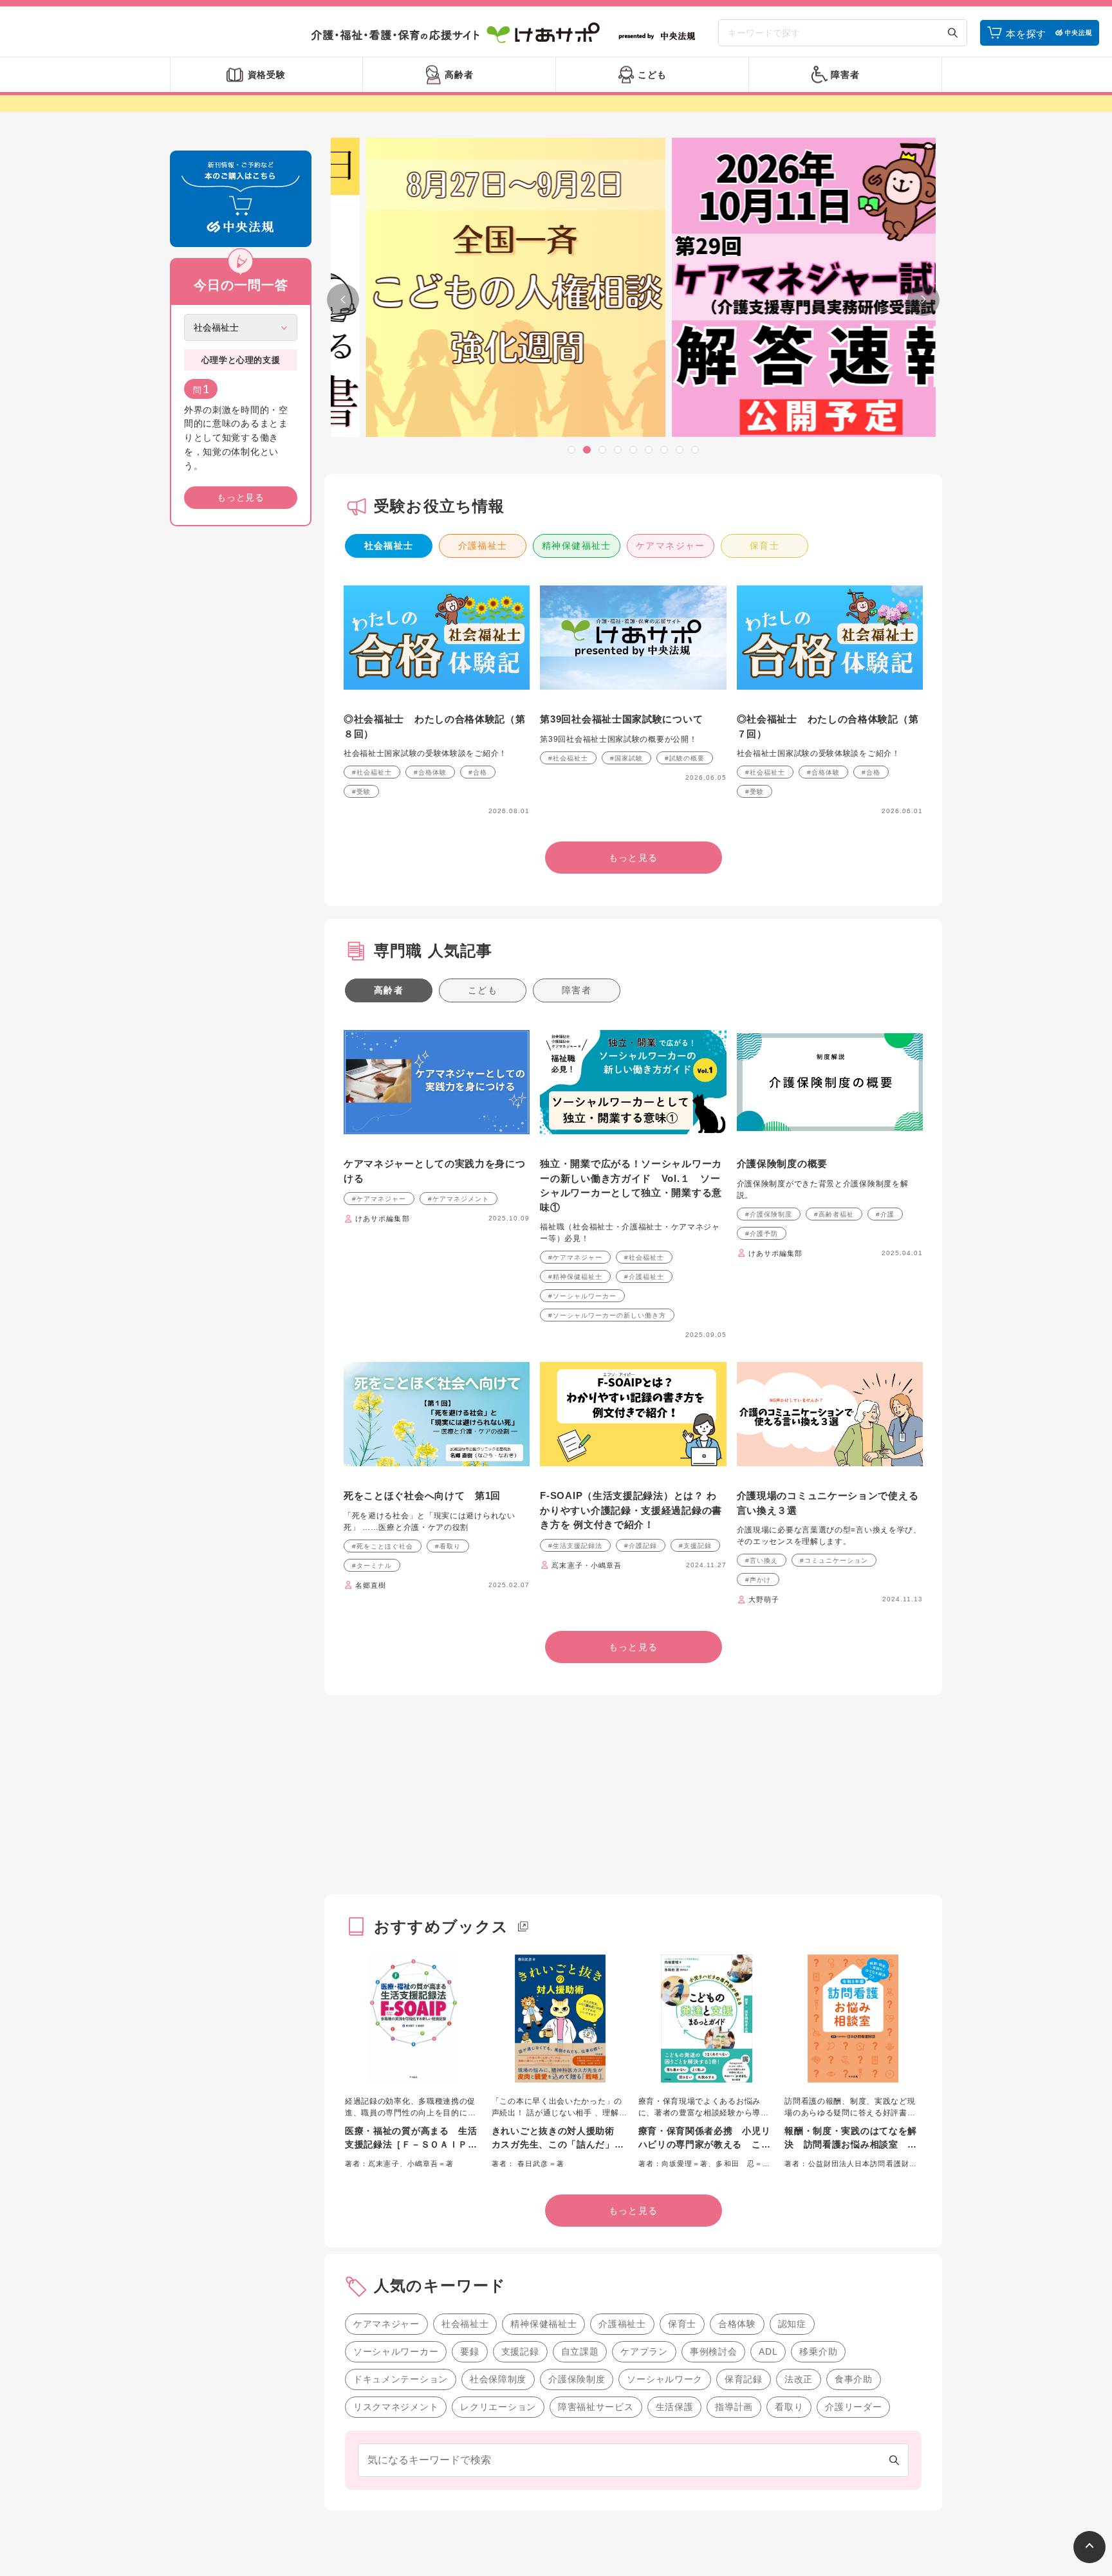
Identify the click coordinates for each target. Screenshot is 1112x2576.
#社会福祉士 (372, 772)
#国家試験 (626, 758)
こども (483, 990)
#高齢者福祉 (834, 1214)
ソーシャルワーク (665, 2379)
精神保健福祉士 (577, 546)
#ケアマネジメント (459, 1199)
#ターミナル (372, 1566)
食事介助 (854, 2379)
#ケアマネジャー (379, 1199)
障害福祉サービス (596, 2407)
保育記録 (744, 2379)
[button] (571, 450)
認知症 (792, 2324)
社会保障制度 (498, 2379)
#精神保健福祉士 (575, 1277)
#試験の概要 (685, 758)
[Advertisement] (241, 732)
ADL (768, 2351)
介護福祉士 (483, 546)
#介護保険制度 (769, 1214)
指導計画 (734, 2407)
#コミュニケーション (834, 1560)
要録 (469, 2351)
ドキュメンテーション (401, 2379)
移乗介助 (818, 2351)
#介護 (885, 1214)
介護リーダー (853, 2407)
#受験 (361, 792)
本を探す (1026, 34)
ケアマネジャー (671, 546)
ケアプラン (644, 2351)
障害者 (577, 990)
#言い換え (762, 1560)
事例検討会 (714, 2351)
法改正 (799, 2379)
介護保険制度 (577, 2379)
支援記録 (520, 2351)
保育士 (764, 546)
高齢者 (389, 990)
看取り (789, 2407)
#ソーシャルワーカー (582, 1296)
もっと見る (241, 497)
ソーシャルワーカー (396, 2351)
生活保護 (675, 2407)
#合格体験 (430, 772)
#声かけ (758, 1580)
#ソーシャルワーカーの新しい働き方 (607, 1315)
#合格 (478, 772)
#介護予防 (762, 1234)
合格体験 (737, 2324)
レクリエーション (498, 2407)
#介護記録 (641, 1546)
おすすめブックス (441, 1927)
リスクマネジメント (396, 2407)
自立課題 (580, 2351)
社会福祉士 (389, 546)
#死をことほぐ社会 (383, 1546)
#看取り (448, 1546)
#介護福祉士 (644, 1277)
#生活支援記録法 (575, 1546)
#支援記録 (695, 1546)
